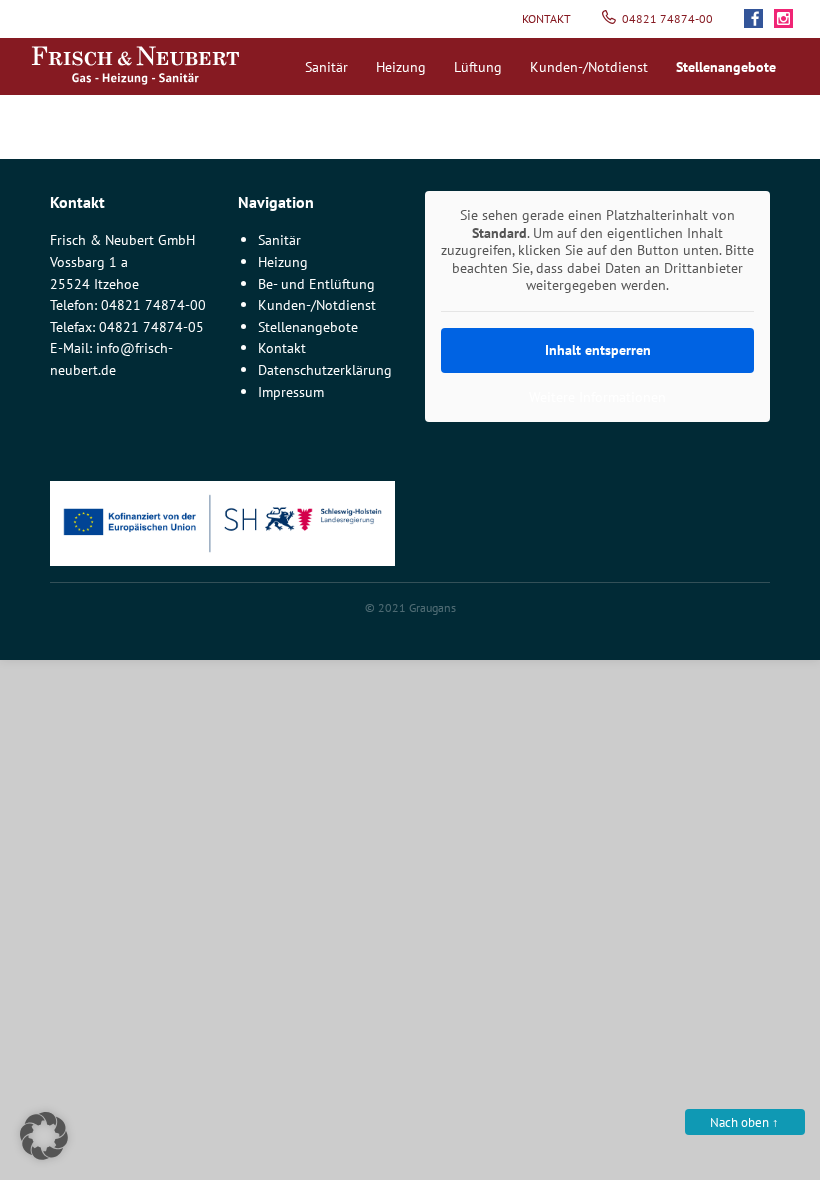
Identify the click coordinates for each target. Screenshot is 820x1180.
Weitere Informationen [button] (597, 397)
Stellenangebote (308, 326)
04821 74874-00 (667, 18)
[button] (44, 1136)
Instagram (789, 19)
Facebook (759, 19)
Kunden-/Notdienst (589, 67)
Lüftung (478, 67)
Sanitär (326, 67)
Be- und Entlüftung (316, 283)
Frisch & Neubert (135, 65)
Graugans (432, 607)
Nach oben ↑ (744, 1122)
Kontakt (546, 18)
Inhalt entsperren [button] (598, 350)
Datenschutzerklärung (325, 369)
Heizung (401, 67)
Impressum (291, 391)
